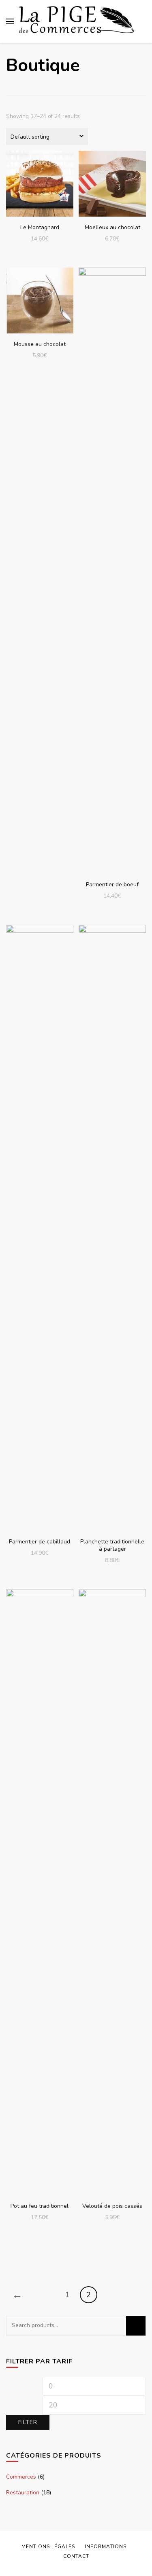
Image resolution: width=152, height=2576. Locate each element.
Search (136, 2326)
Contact (76, 2556)
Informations (106, 2546)
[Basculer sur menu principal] (10, 21)
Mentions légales (48, 2546)
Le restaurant (40, 183)
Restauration (23, 2493)
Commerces (21, 2477)
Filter (28, 2422)
